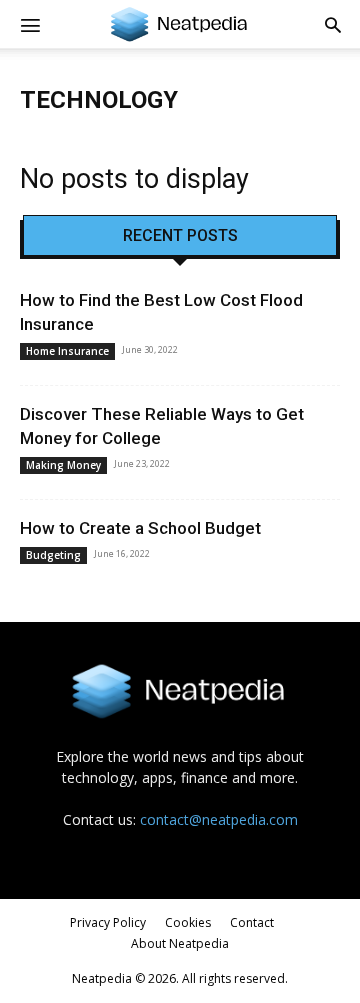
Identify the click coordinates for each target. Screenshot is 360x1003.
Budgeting (53, 555)
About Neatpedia (180, 943)
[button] (333, 24)
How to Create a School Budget (140, 528)
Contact (252, 922)
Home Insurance (67, 351)
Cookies (188, 922)
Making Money (63, 465)
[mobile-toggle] (30, 24)
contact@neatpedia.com (219, 819)
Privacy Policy (108, 922)
